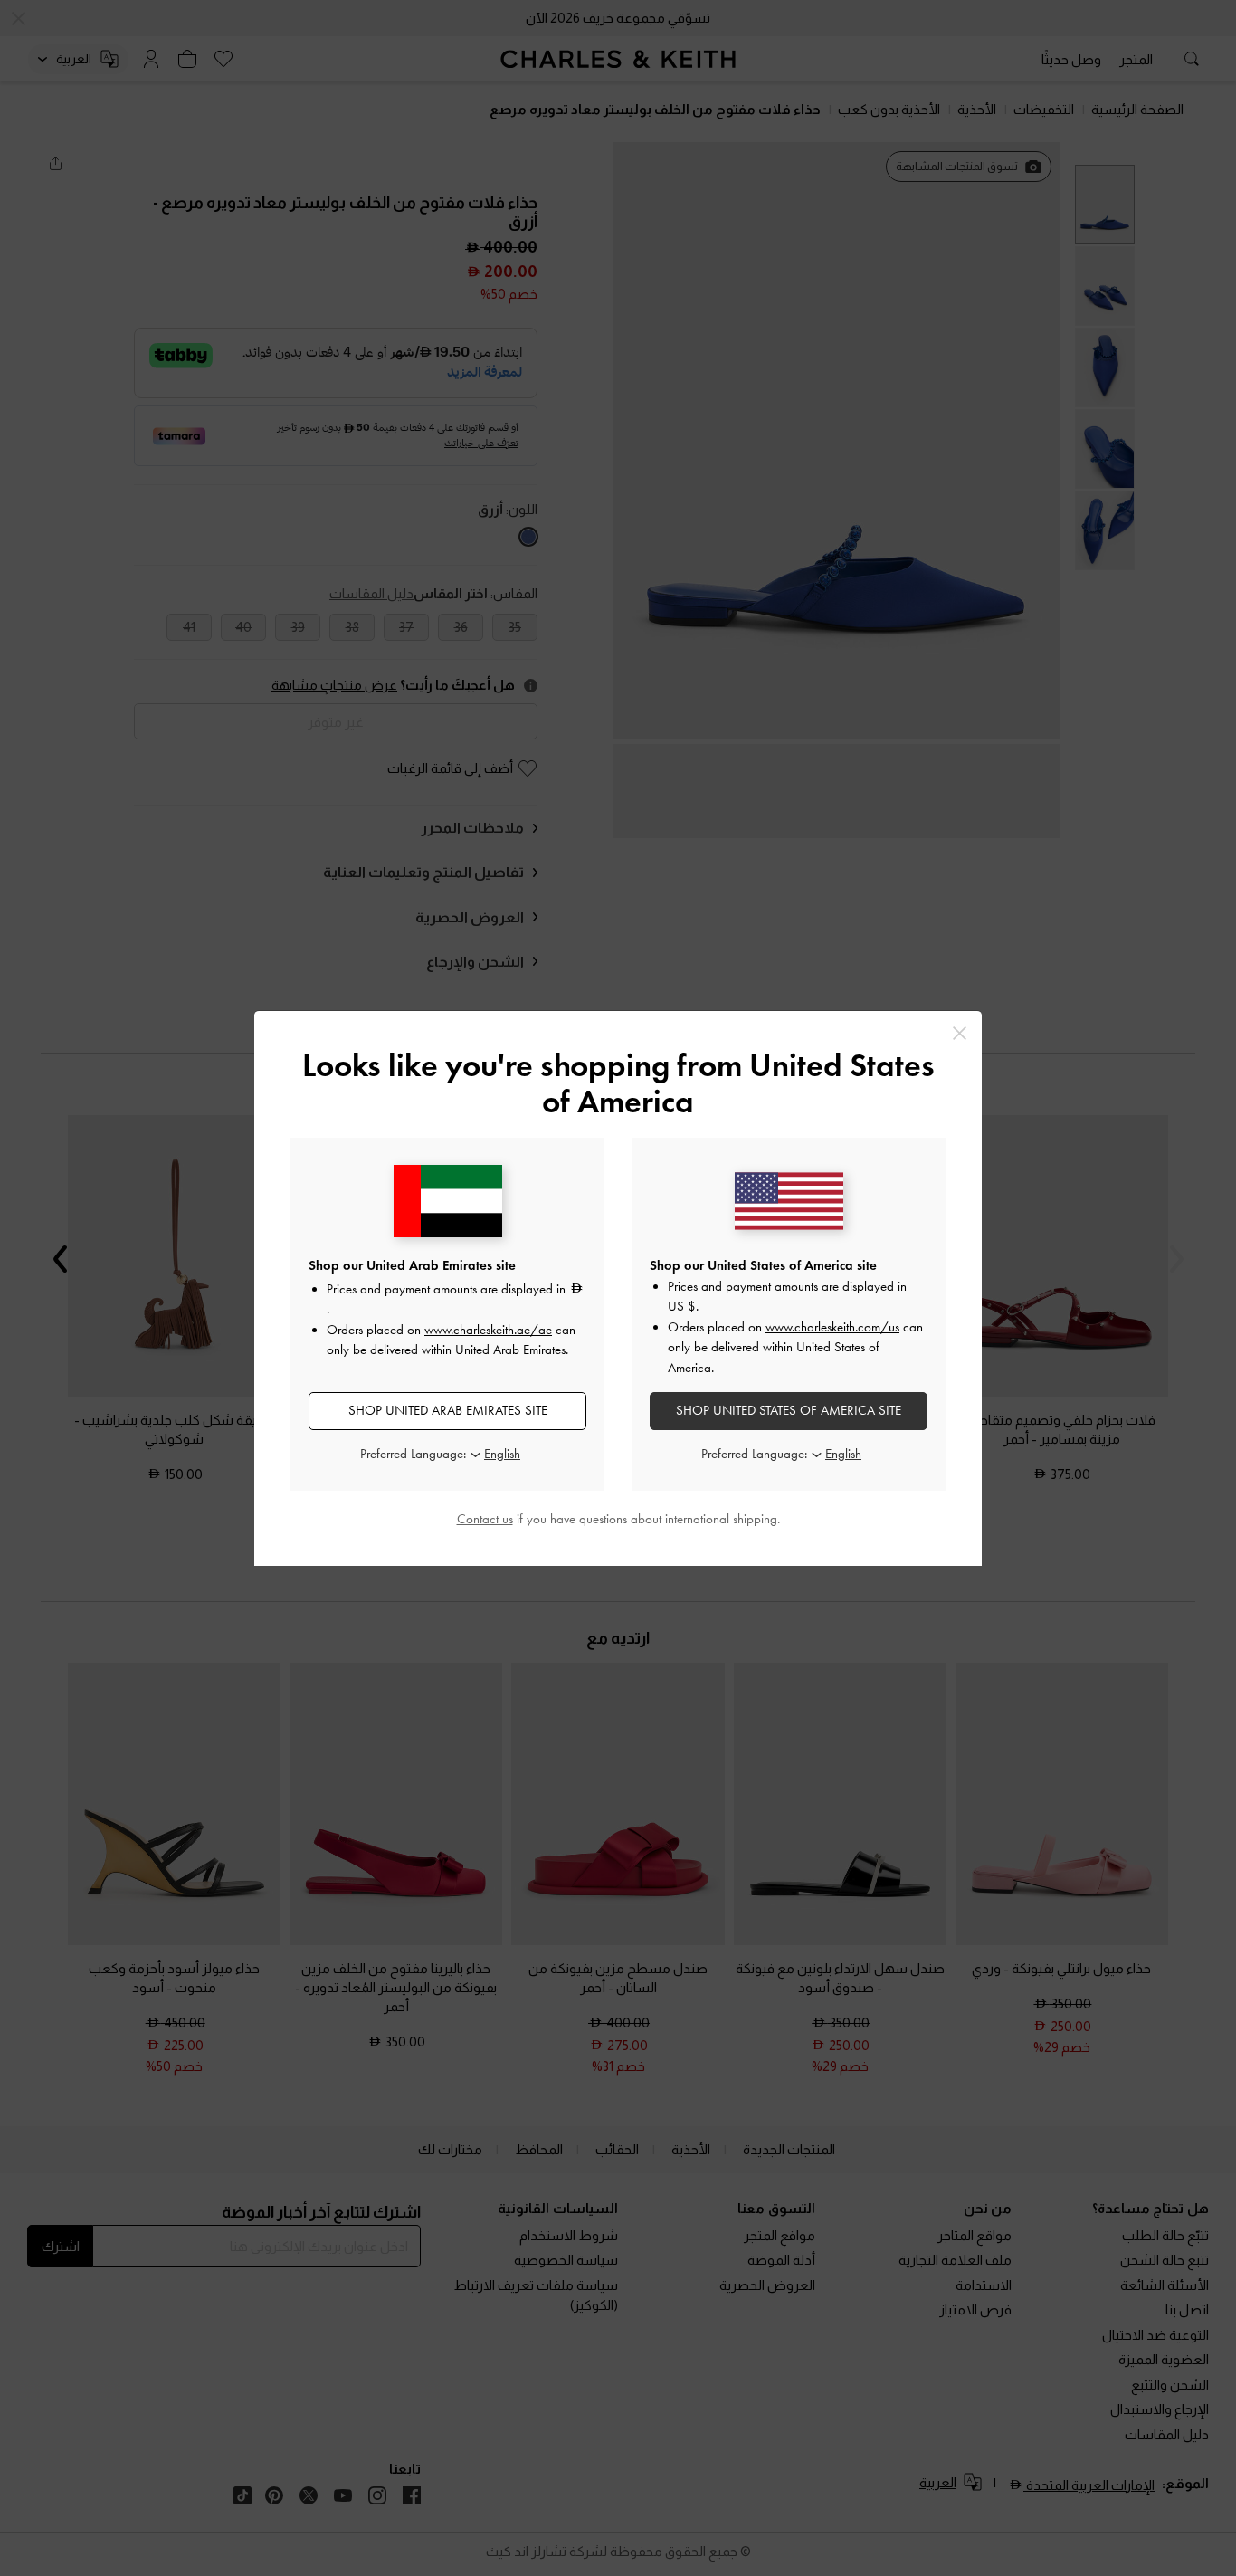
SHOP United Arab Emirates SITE (448, 1410)
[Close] (960, 1033)
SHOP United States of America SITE (789, 1410)
